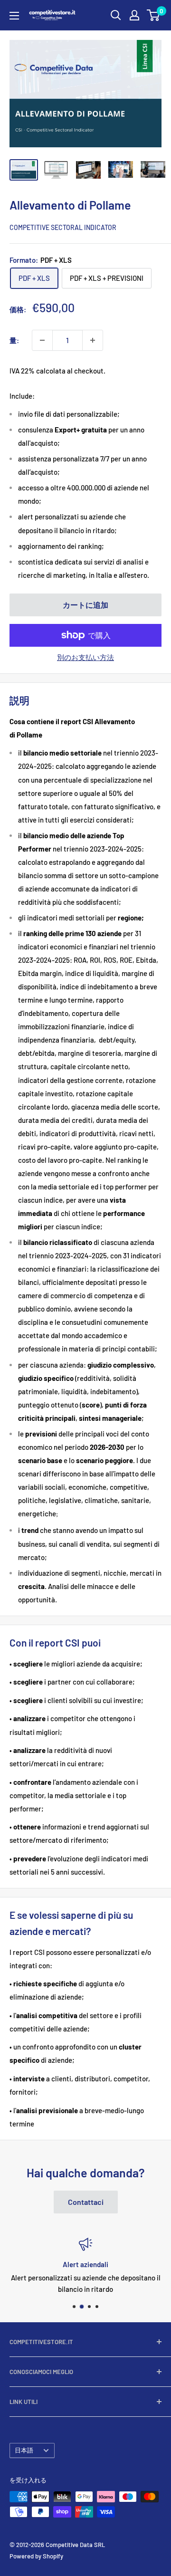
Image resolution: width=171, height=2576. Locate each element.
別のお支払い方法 (85, 657)
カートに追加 (85, 605)
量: (14, 340)
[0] (154, 15)
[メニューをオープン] (14, 16)
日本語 (24, 2450)
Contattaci (86, 2202)
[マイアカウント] (134, 15)
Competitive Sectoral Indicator (63, 227)
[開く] (116, 15)
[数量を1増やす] (93, 340)
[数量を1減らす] (42, 340)
